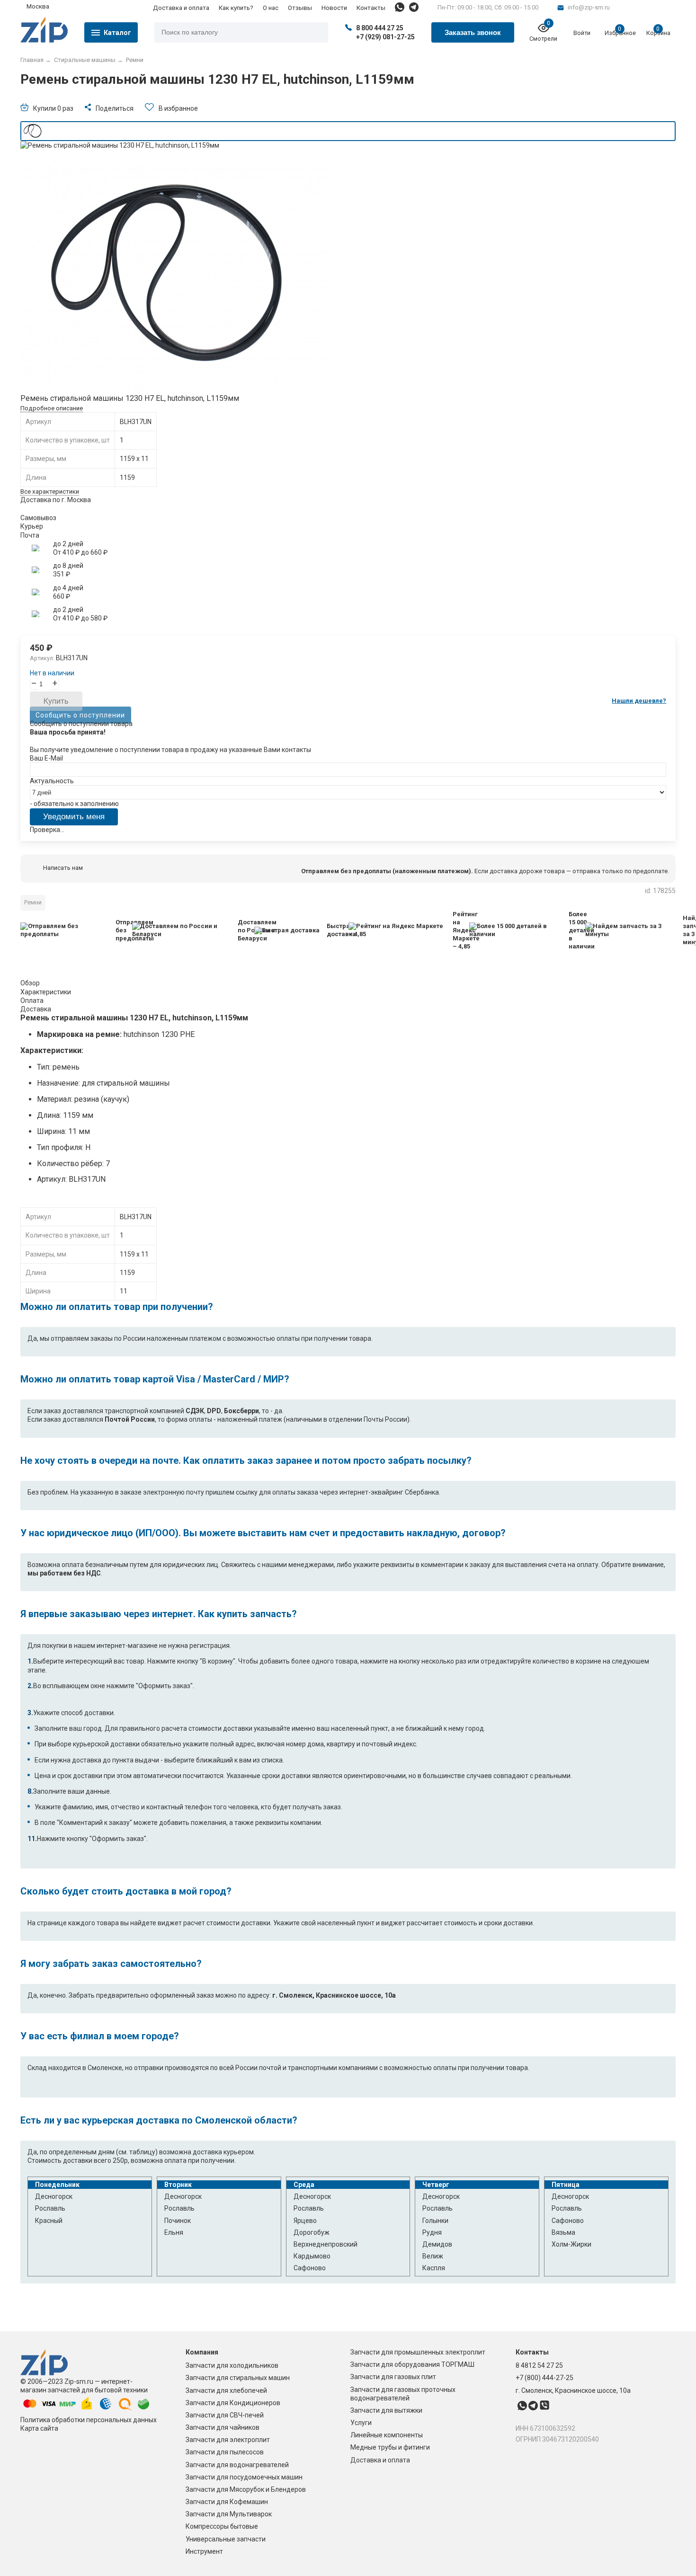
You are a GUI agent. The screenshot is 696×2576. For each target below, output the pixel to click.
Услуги (361, 2423)
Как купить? (236, 8)
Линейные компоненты (387, 2435)
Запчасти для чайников (223, 2427)
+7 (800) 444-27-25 (544, 2378)
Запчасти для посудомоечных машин (244, 2477)
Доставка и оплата (181, 8)
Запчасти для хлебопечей (226, 2390)
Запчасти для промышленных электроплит (418, 2352)
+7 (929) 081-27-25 (385, 37)
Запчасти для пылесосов (225, 2452)
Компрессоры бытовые (222, 2526)
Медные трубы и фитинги (390, 2447)
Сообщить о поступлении (80, 715)
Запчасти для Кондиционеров (233, 2403)
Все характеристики (50, 491)
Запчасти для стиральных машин (238, 2378)
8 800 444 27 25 (380, 28)
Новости (334, 8)
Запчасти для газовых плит (393, 2377)
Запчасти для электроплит (228, 2440)
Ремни (33, 902)
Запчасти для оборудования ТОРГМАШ (412, 2364)
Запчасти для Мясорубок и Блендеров (246, 2489)
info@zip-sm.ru (589, 7)
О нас (271, 8)
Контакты (371, 8)
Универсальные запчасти (226, 2539)
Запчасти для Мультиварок (229, 2514)
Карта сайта (39, 2428)
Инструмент (204, 2551)
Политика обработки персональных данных (89, 2420)
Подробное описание (52, 408)
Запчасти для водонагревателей (237, 2465)
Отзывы (300, 8)
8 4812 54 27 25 (539, 2365)
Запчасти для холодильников (232, 2365)
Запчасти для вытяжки (386, 2410)
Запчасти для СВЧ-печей (225, 2415)
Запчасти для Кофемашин (227, 2502)
